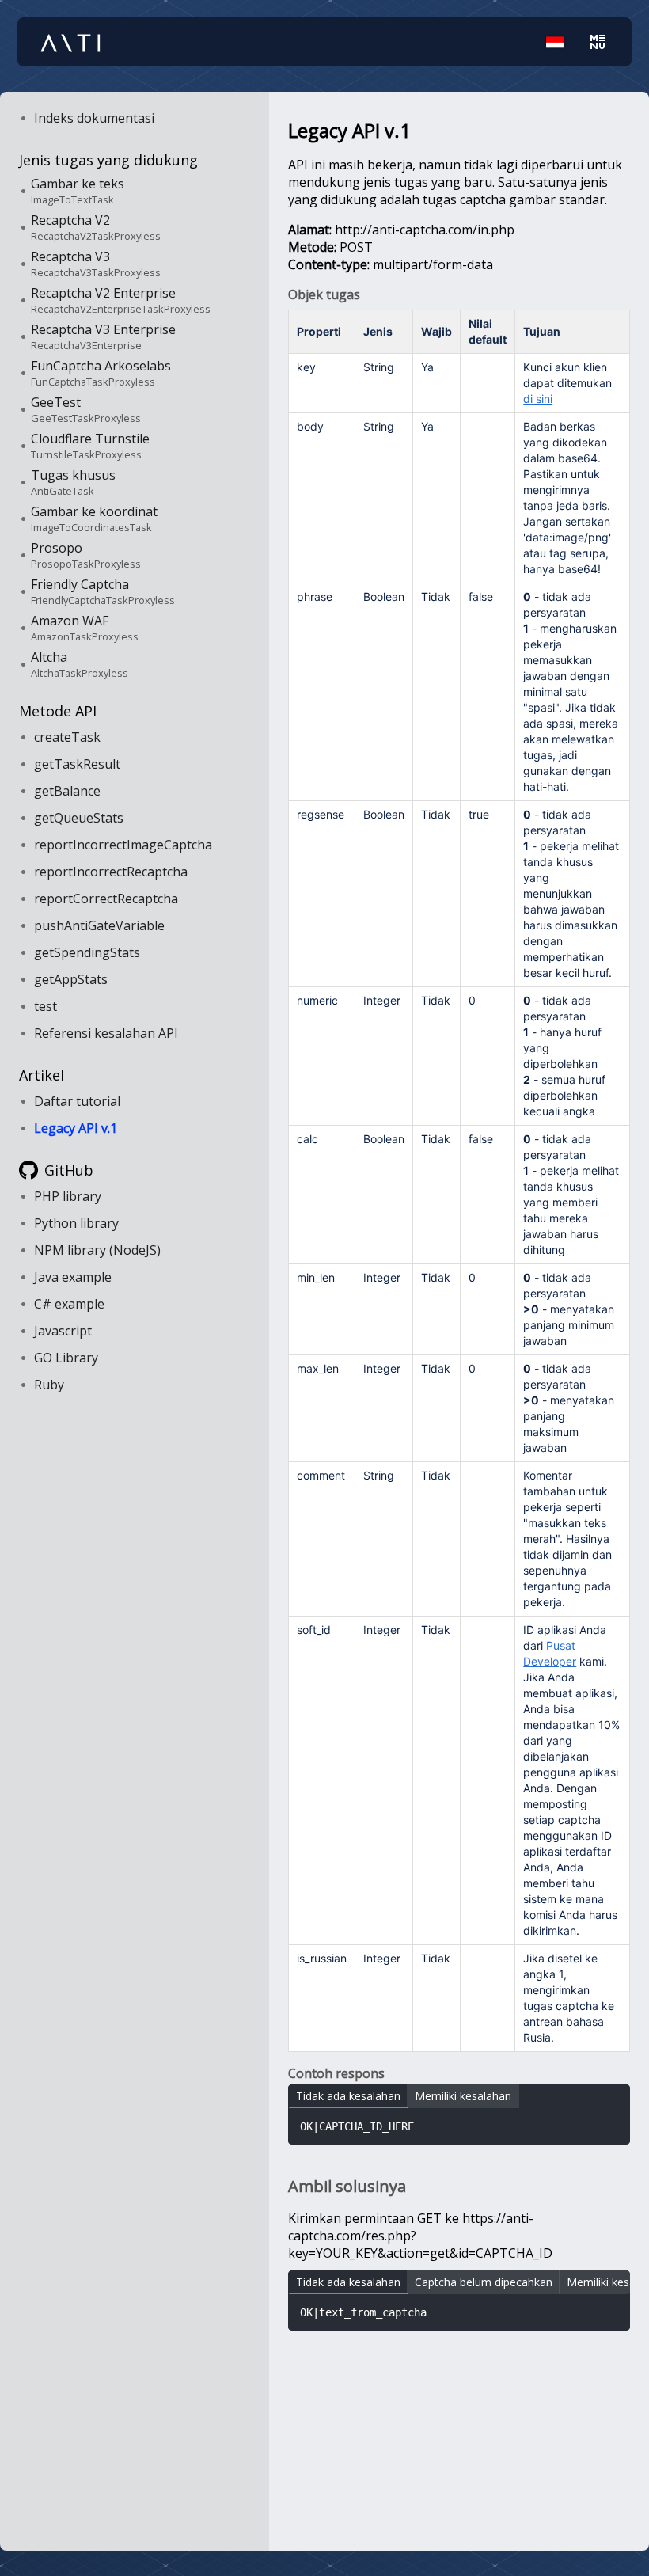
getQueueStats (79, 818)
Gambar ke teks (78, 191)
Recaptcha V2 (96, 227)
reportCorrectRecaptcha (106, 899)
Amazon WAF (85, 628)
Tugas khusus (73, 482)
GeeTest (86, 409)
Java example (73, 1277)
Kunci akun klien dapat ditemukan (567, 383)
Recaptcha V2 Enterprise (121, 300)
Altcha (80, 664)
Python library (76, 1223)
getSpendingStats (87, 952)
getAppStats (71, 979)
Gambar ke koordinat (94, 519)
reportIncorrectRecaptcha (111, 872)
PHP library (68, 1196)
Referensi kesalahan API (106, 1033)
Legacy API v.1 (76, 1128)
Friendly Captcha (103, 591)
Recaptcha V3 (96, 264)
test (46, 1006)
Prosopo (86, 555)
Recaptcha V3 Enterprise (103, 336)
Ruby (49, 1385)
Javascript (63, 1331)
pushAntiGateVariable (99, 925)
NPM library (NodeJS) (97, 1250)
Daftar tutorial (77, 1101)
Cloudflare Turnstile (90, 446)
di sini (538, 399)
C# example (69, 1304)
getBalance (67, 791)
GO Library (66, 1358)
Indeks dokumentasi (94, 118)
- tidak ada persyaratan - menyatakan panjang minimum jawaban (569, 1309)
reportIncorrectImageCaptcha (123, 845)
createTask (67, 737)
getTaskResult (77, 764)
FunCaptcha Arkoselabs (101, 373)
